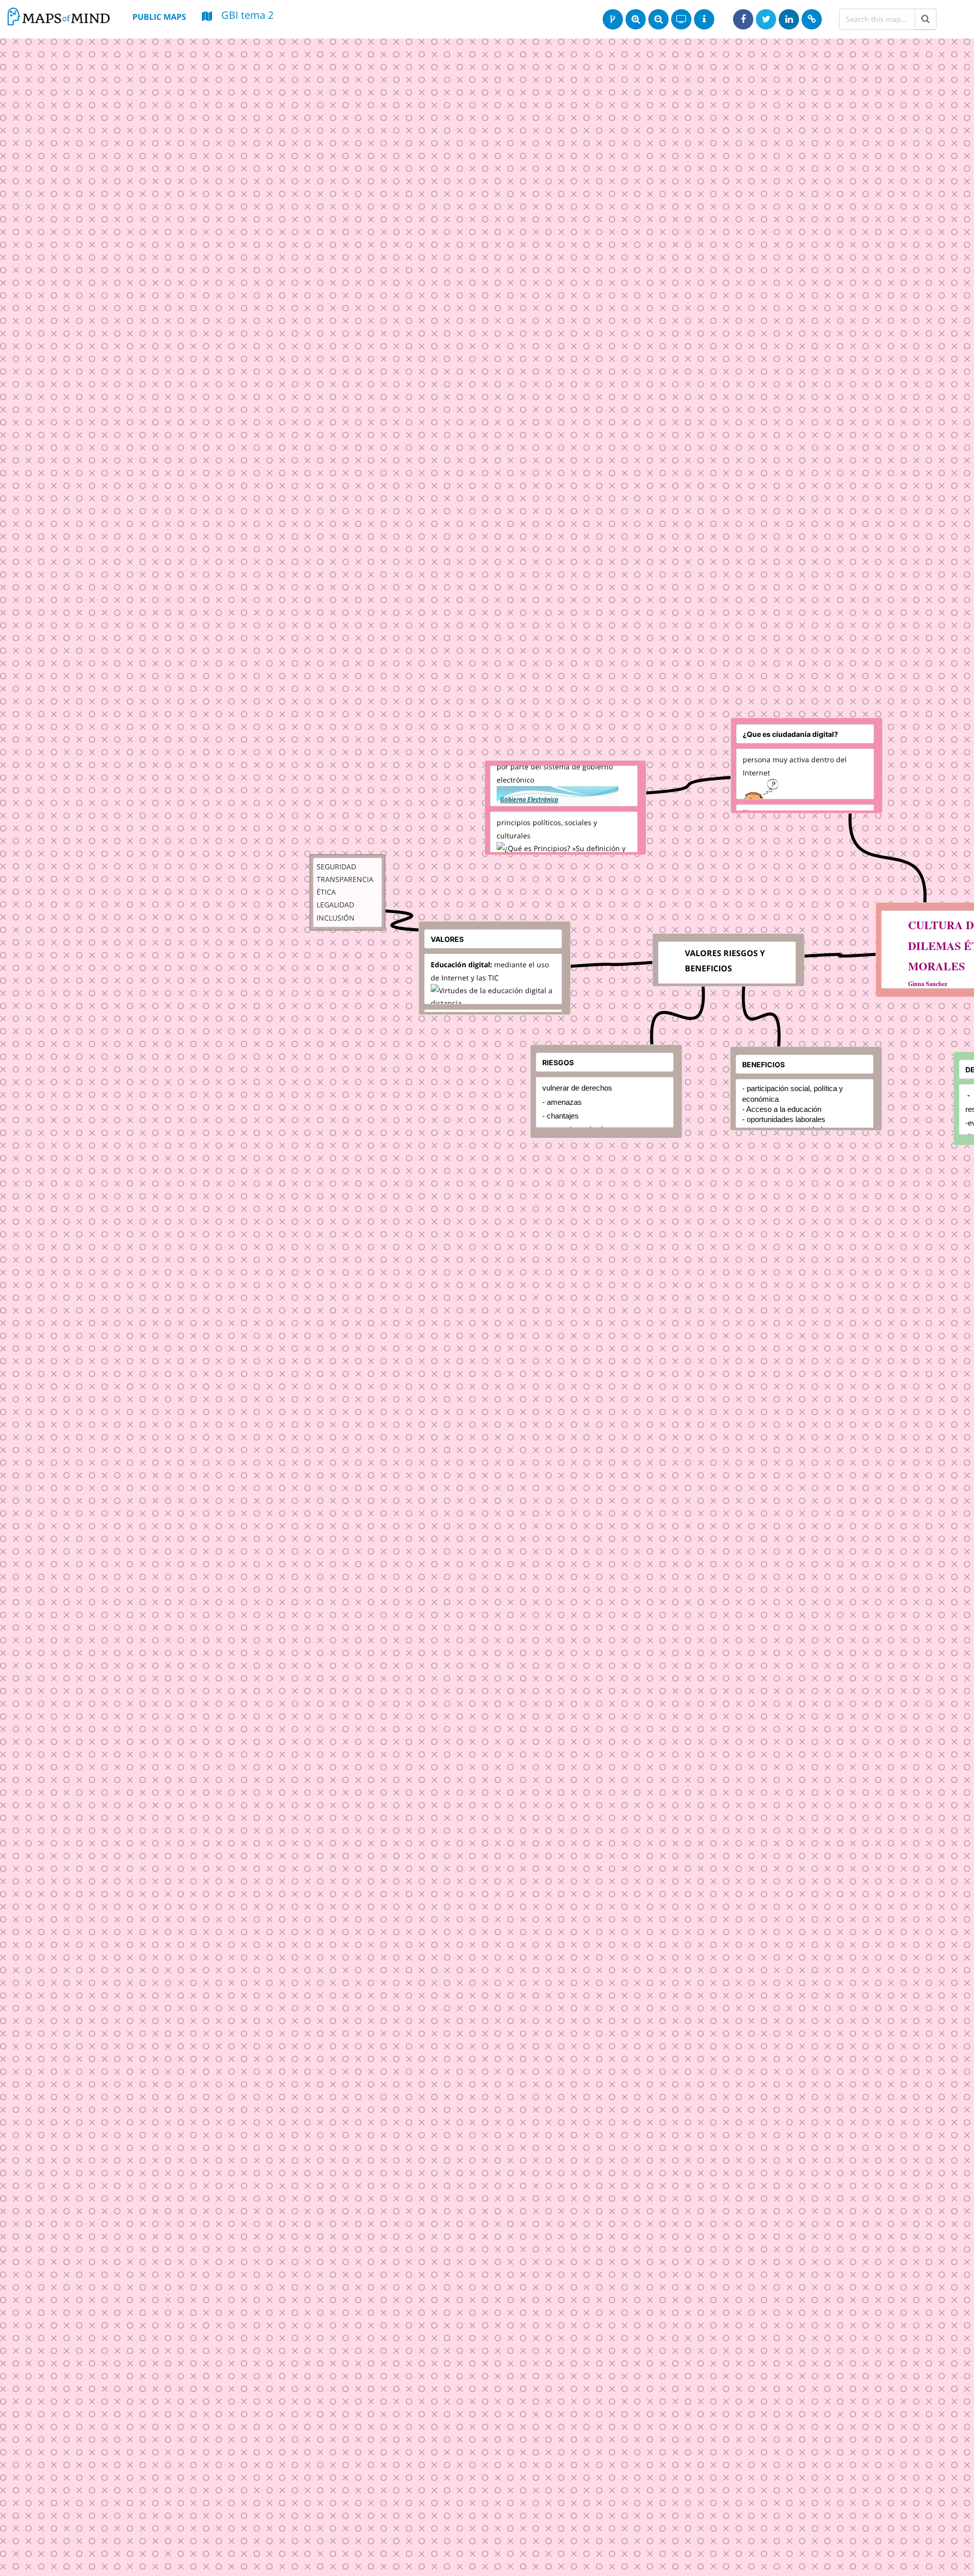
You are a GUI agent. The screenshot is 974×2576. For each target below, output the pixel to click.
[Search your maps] (926, 19)
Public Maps (159, 17)
